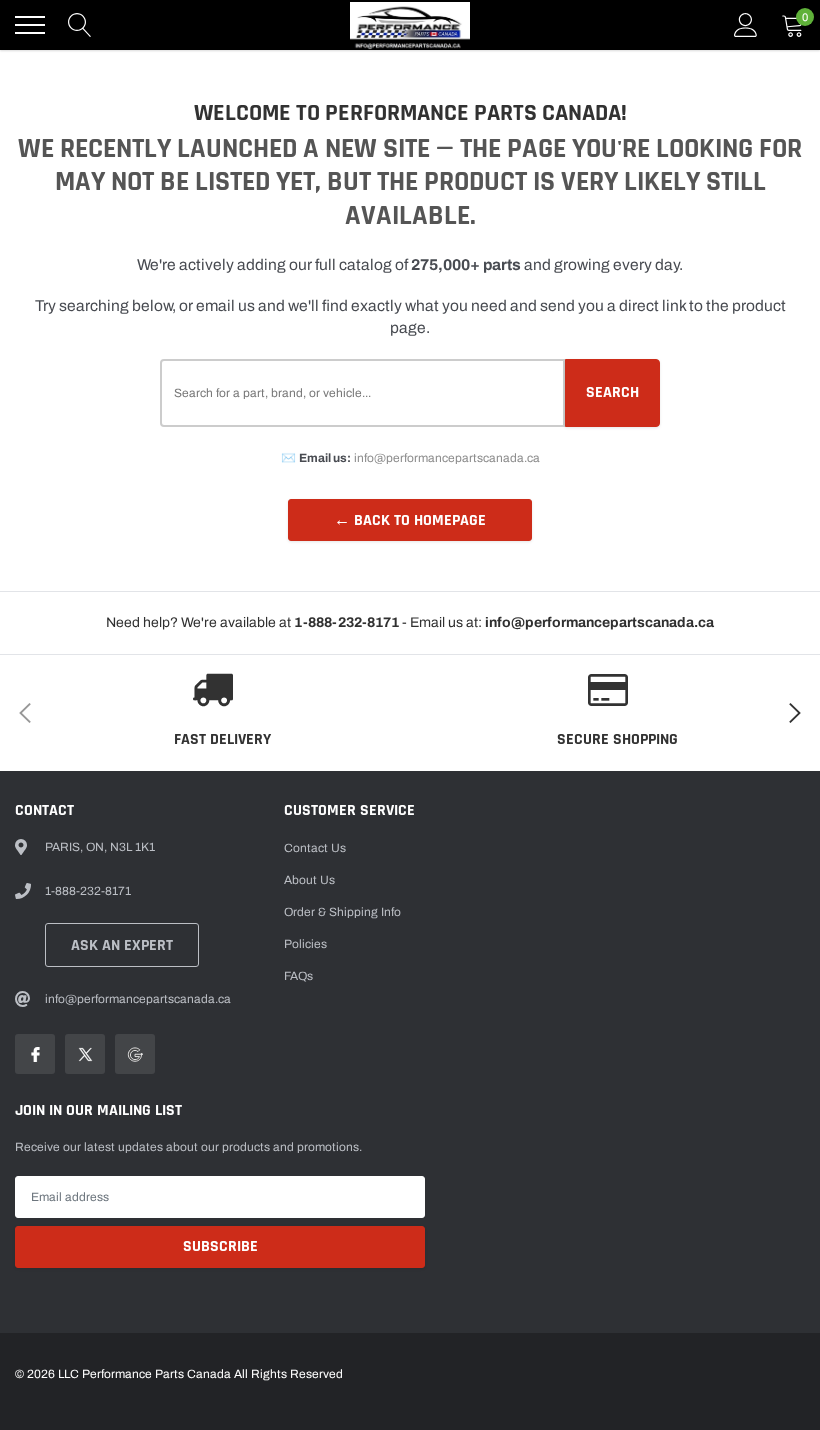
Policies (305, 944)
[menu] (30, 25)
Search (612, 392)
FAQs (298, 976)
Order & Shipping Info (342, 912)
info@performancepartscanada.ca (447, 458)
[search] (80, 25)
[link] (35, 1054)
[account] (746, 25)
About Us (309, 880)
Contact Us (315, 848)
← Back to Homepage (410, 520)
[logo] (410, 25)
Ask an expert (122, 945)
